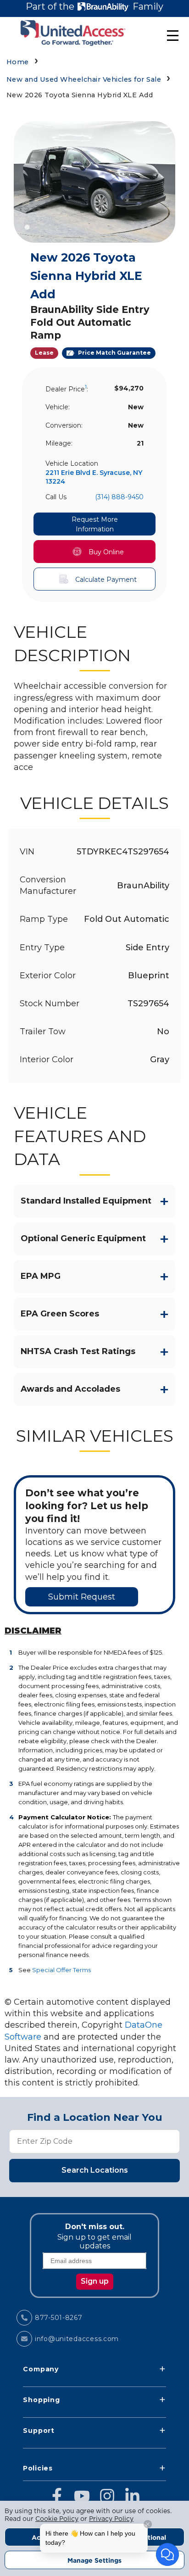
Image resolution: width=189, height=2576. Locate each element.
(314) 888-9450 (119, 497)
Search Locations (95, 2170)
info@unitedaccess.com (77, 2339)
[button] (95, 552)
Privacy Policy (111, 2519)
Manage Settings (94, 2560)
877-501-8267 (59, 2318)
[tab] (27, 227)
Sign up (95, 2281)
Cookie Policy (57, 2519)
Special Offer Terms (61, 1970)
